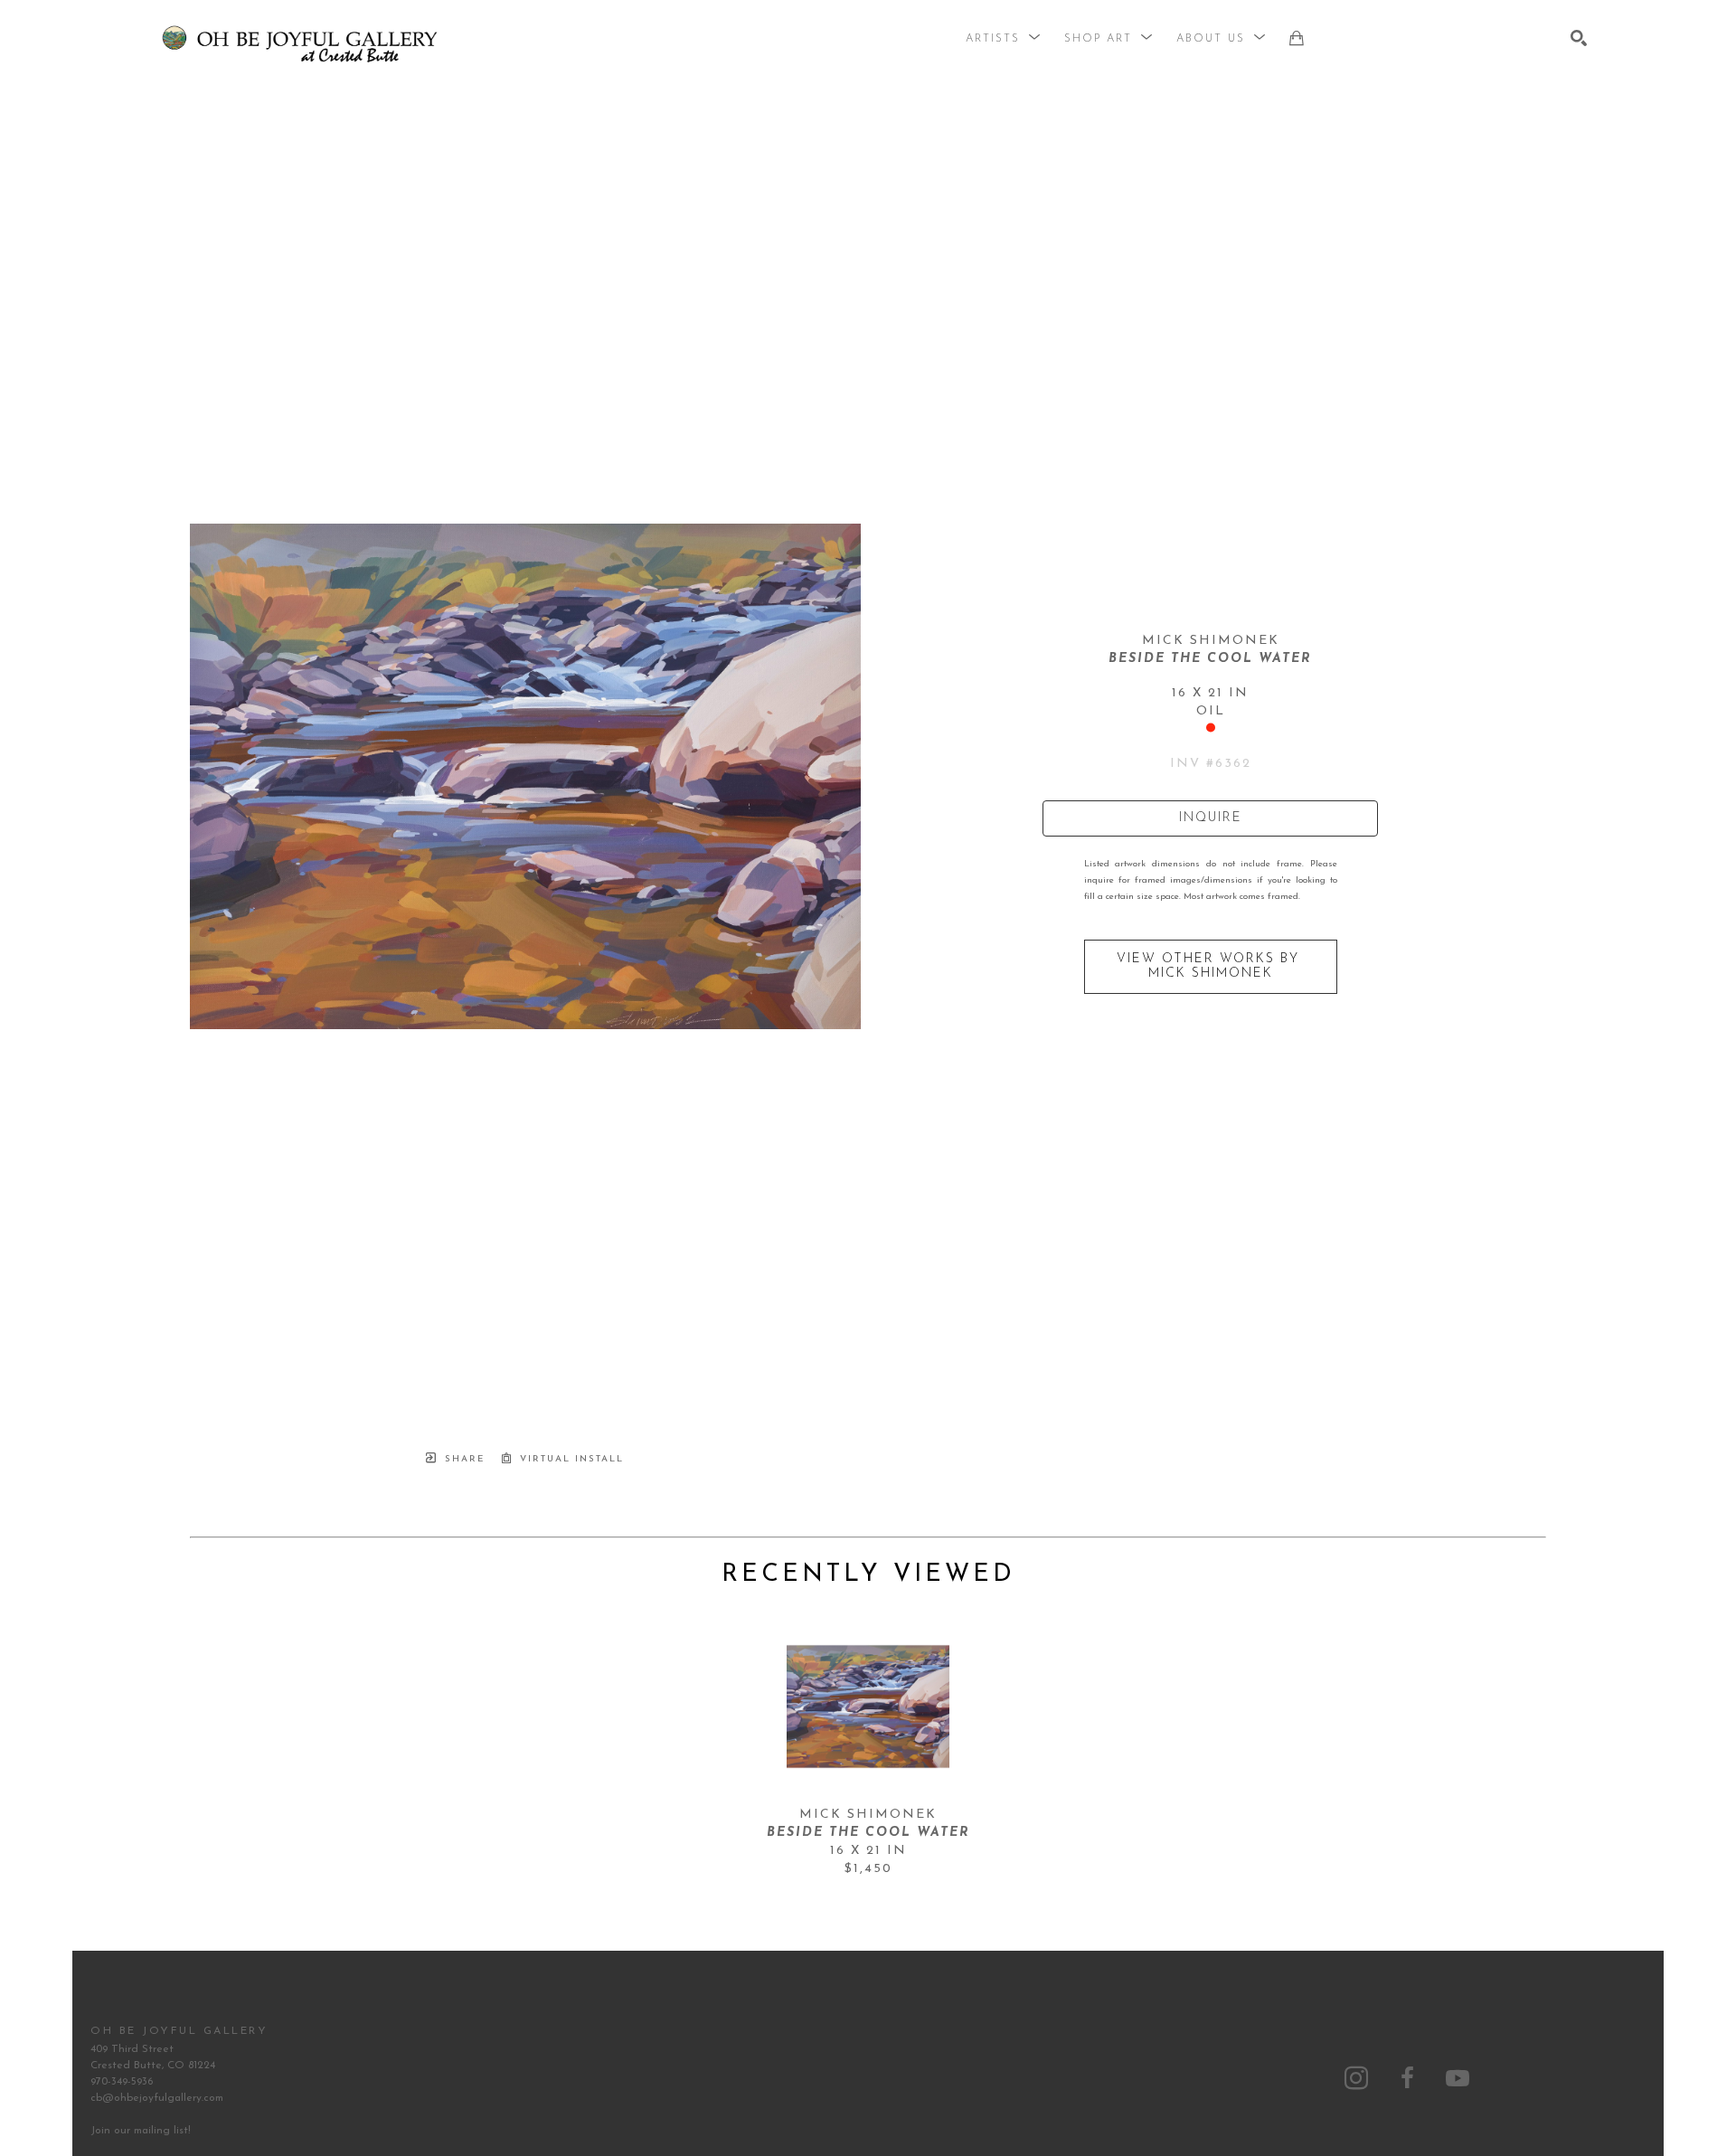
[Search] (1579, 38)
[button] (1004, 39)
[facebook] (1407, 2078)
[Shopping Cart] (1297, 38)
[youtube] (1458, 2078)
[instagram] (1356, 2078)
